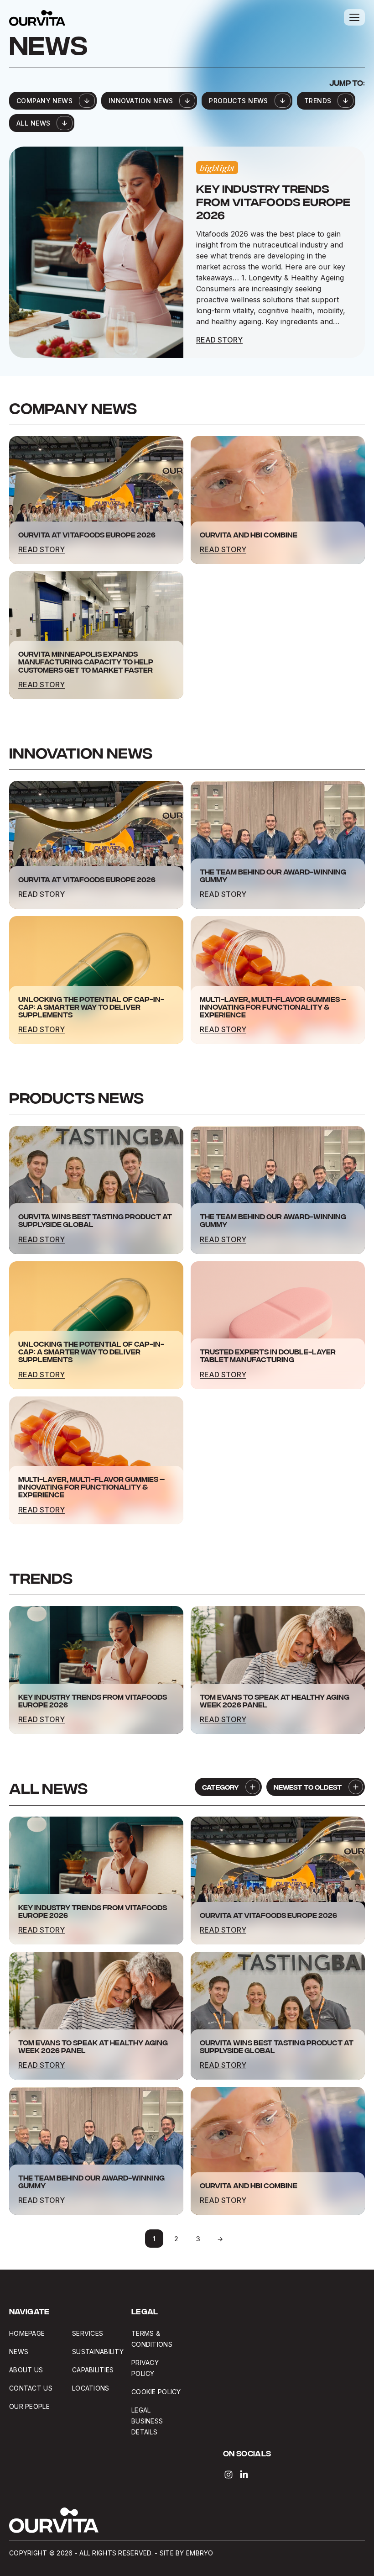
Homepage (27, 2333)
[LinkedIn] (244, 2475)
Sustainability (98, 2352)
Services (88, 2333)
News (19, 2352)
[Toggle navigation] (354, 17)
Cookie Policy (156, 2392)
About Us (26, 2370)
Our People (29, 2406)
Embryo (200, 2553)
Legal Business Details (147, 2421)
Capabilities (93, 2370)
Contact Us (31, 2388)
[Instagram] (229, 2475)
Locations (91, 2388)
